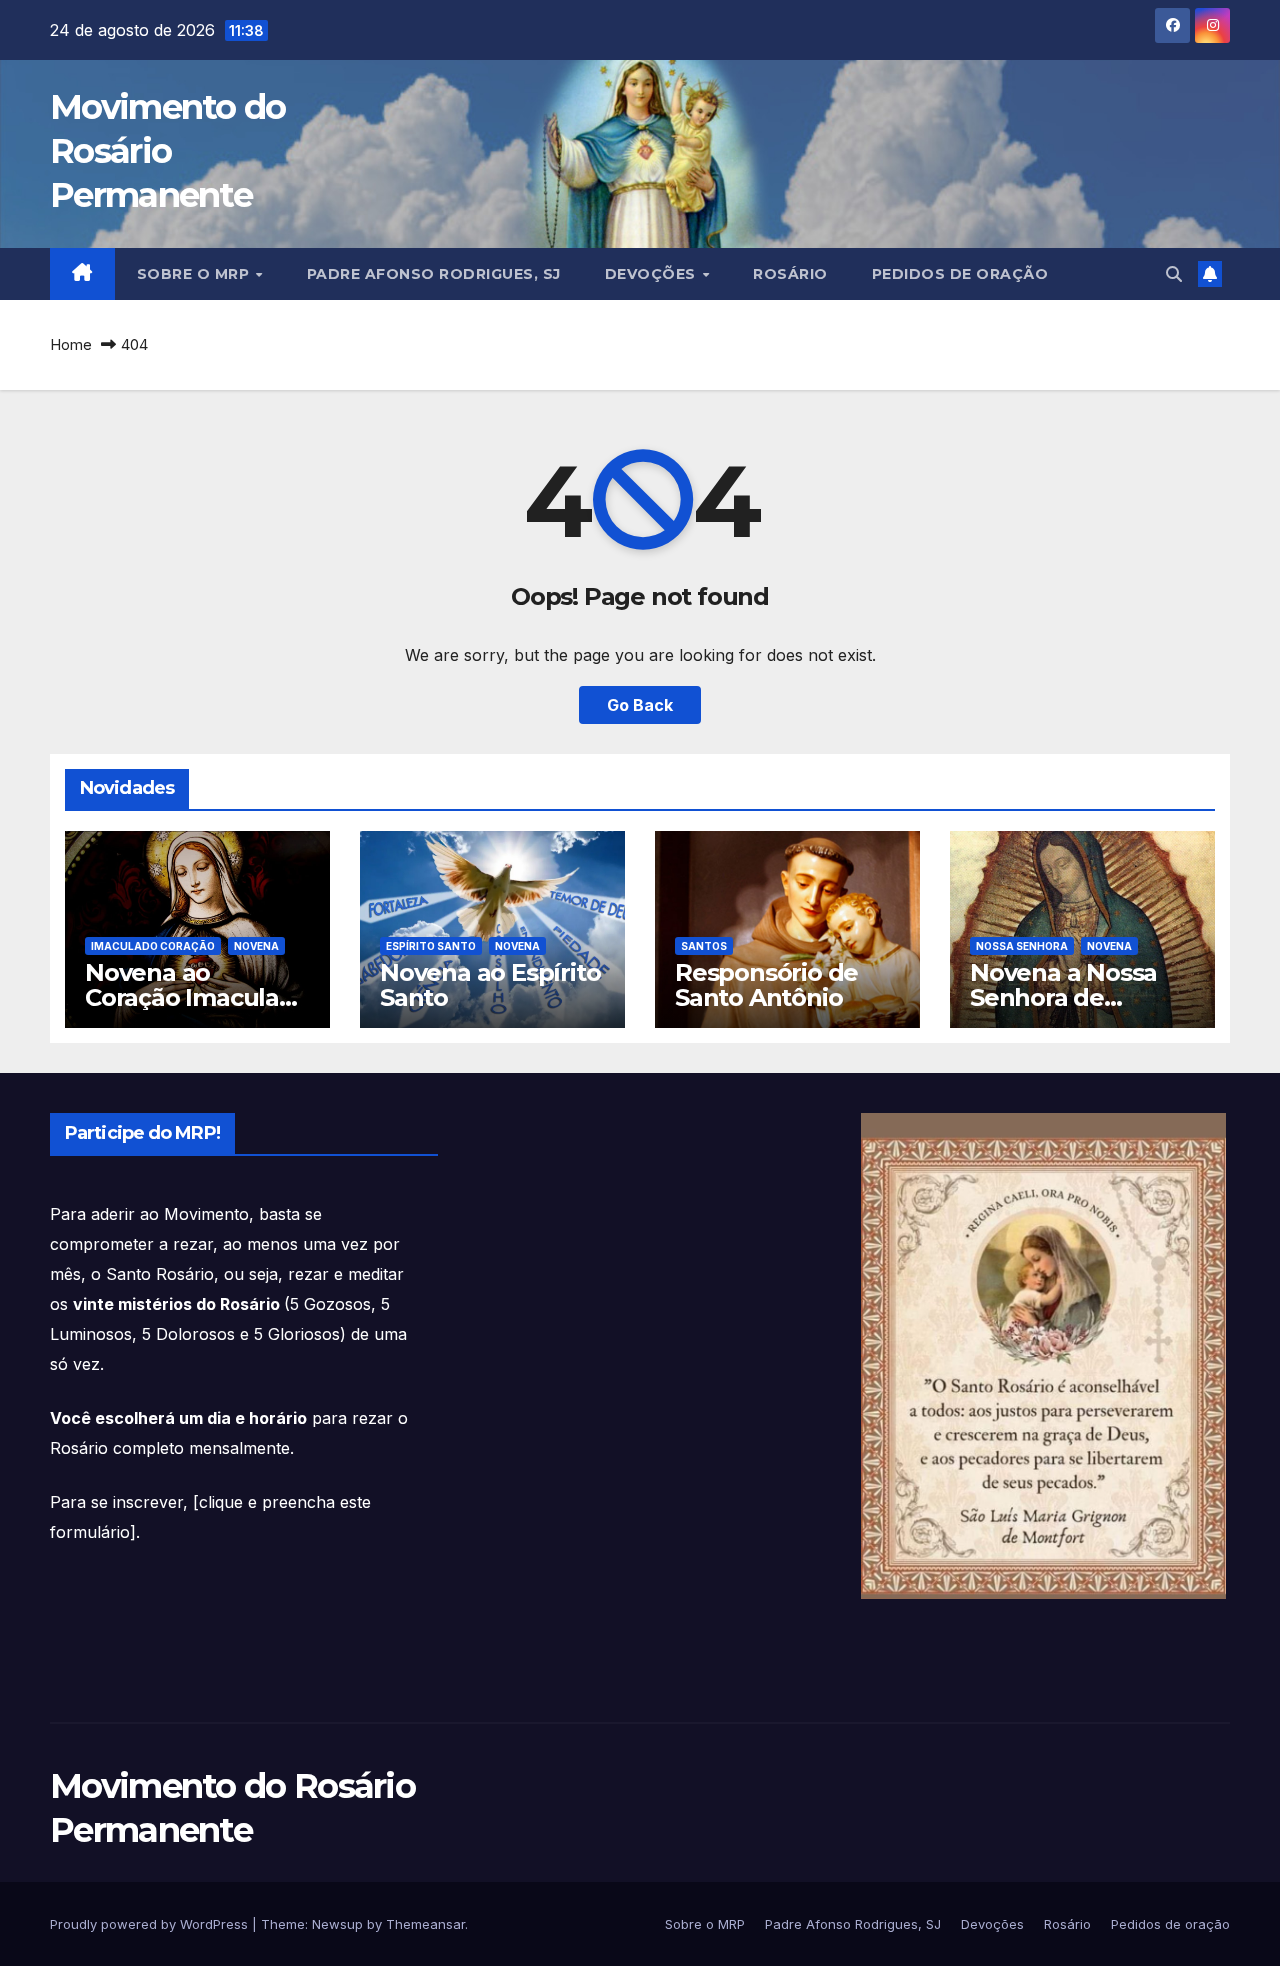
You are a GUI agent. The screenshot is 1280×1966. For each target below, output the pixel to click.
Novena (256, 946)
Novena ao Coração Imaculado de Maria (197, 997)
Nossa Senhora (1022, 946)
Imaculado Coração (153, 946)
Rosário (790, 274)
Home (71, 344)
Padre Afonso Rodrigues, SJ (434, 274)
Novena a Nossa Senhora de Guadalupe (1063, 997)
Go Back (640, 705)
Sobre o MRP (195, 274)
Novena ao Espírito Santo (490, 985)
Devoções (653, 274)
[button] (1174, 274)
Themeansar (425, 1924)
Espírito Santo (431, 946)
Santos (704, 946)
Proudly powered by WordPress (151, 1924)
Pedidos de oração (960, 274)
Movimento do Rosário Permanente (168, 151)
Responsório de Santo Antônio (766, 985)
